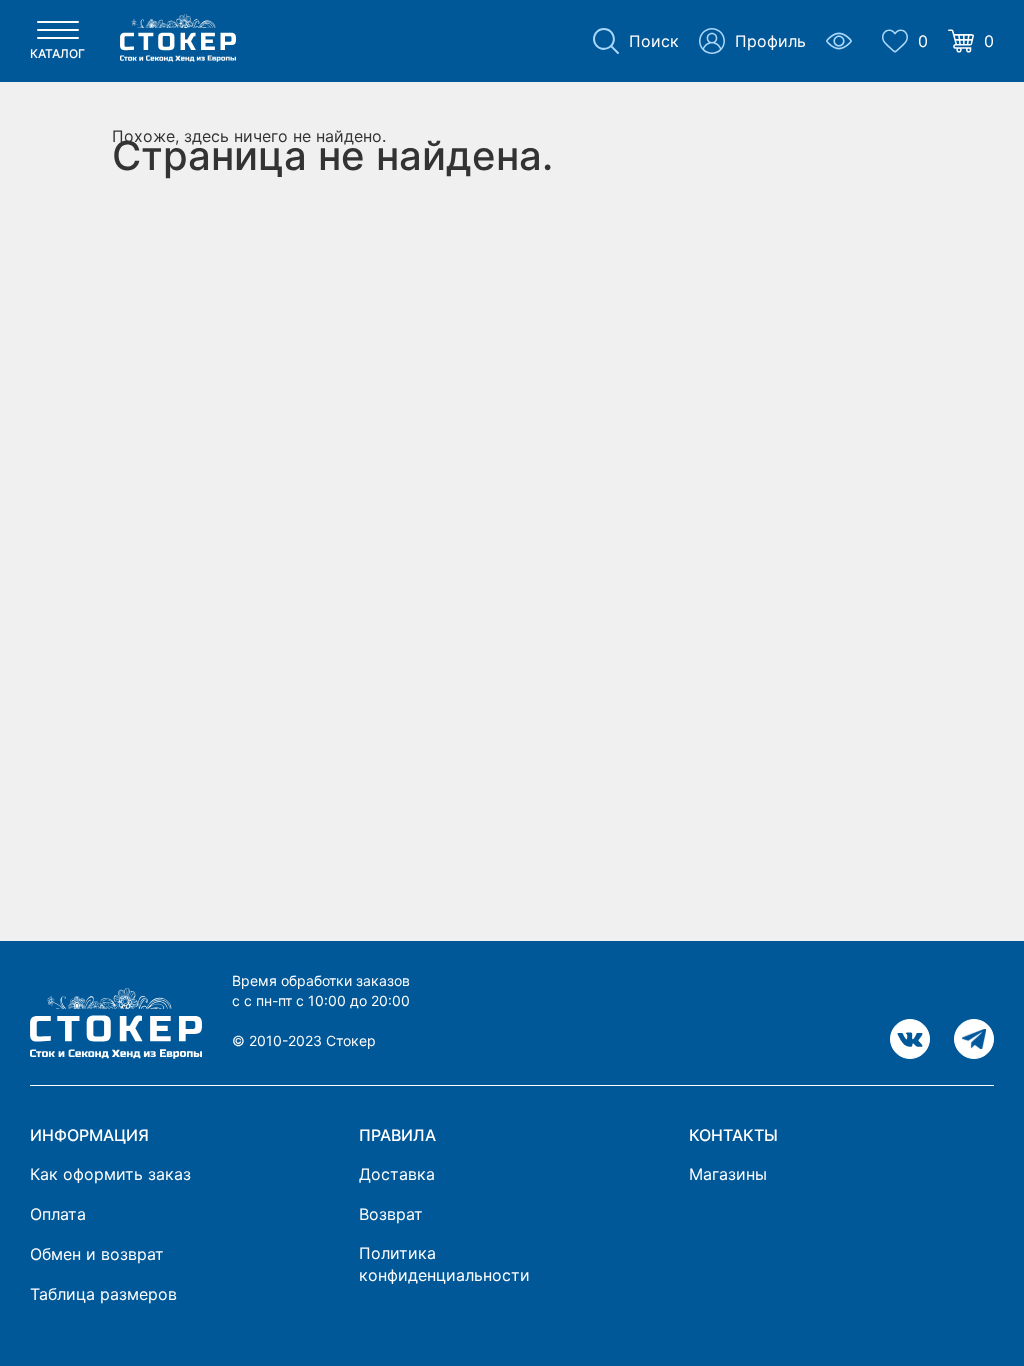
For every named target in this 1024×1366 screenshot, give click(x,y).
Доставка (397, 1174)
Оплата (58, 1214)
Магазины (728, 1174)
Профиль (770, 41)
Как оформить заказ (110, 1174)
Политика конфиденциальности (444, 1264)
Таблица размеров (103, 1294)
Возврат (391, 1214)
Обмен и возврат (97, 1254)
